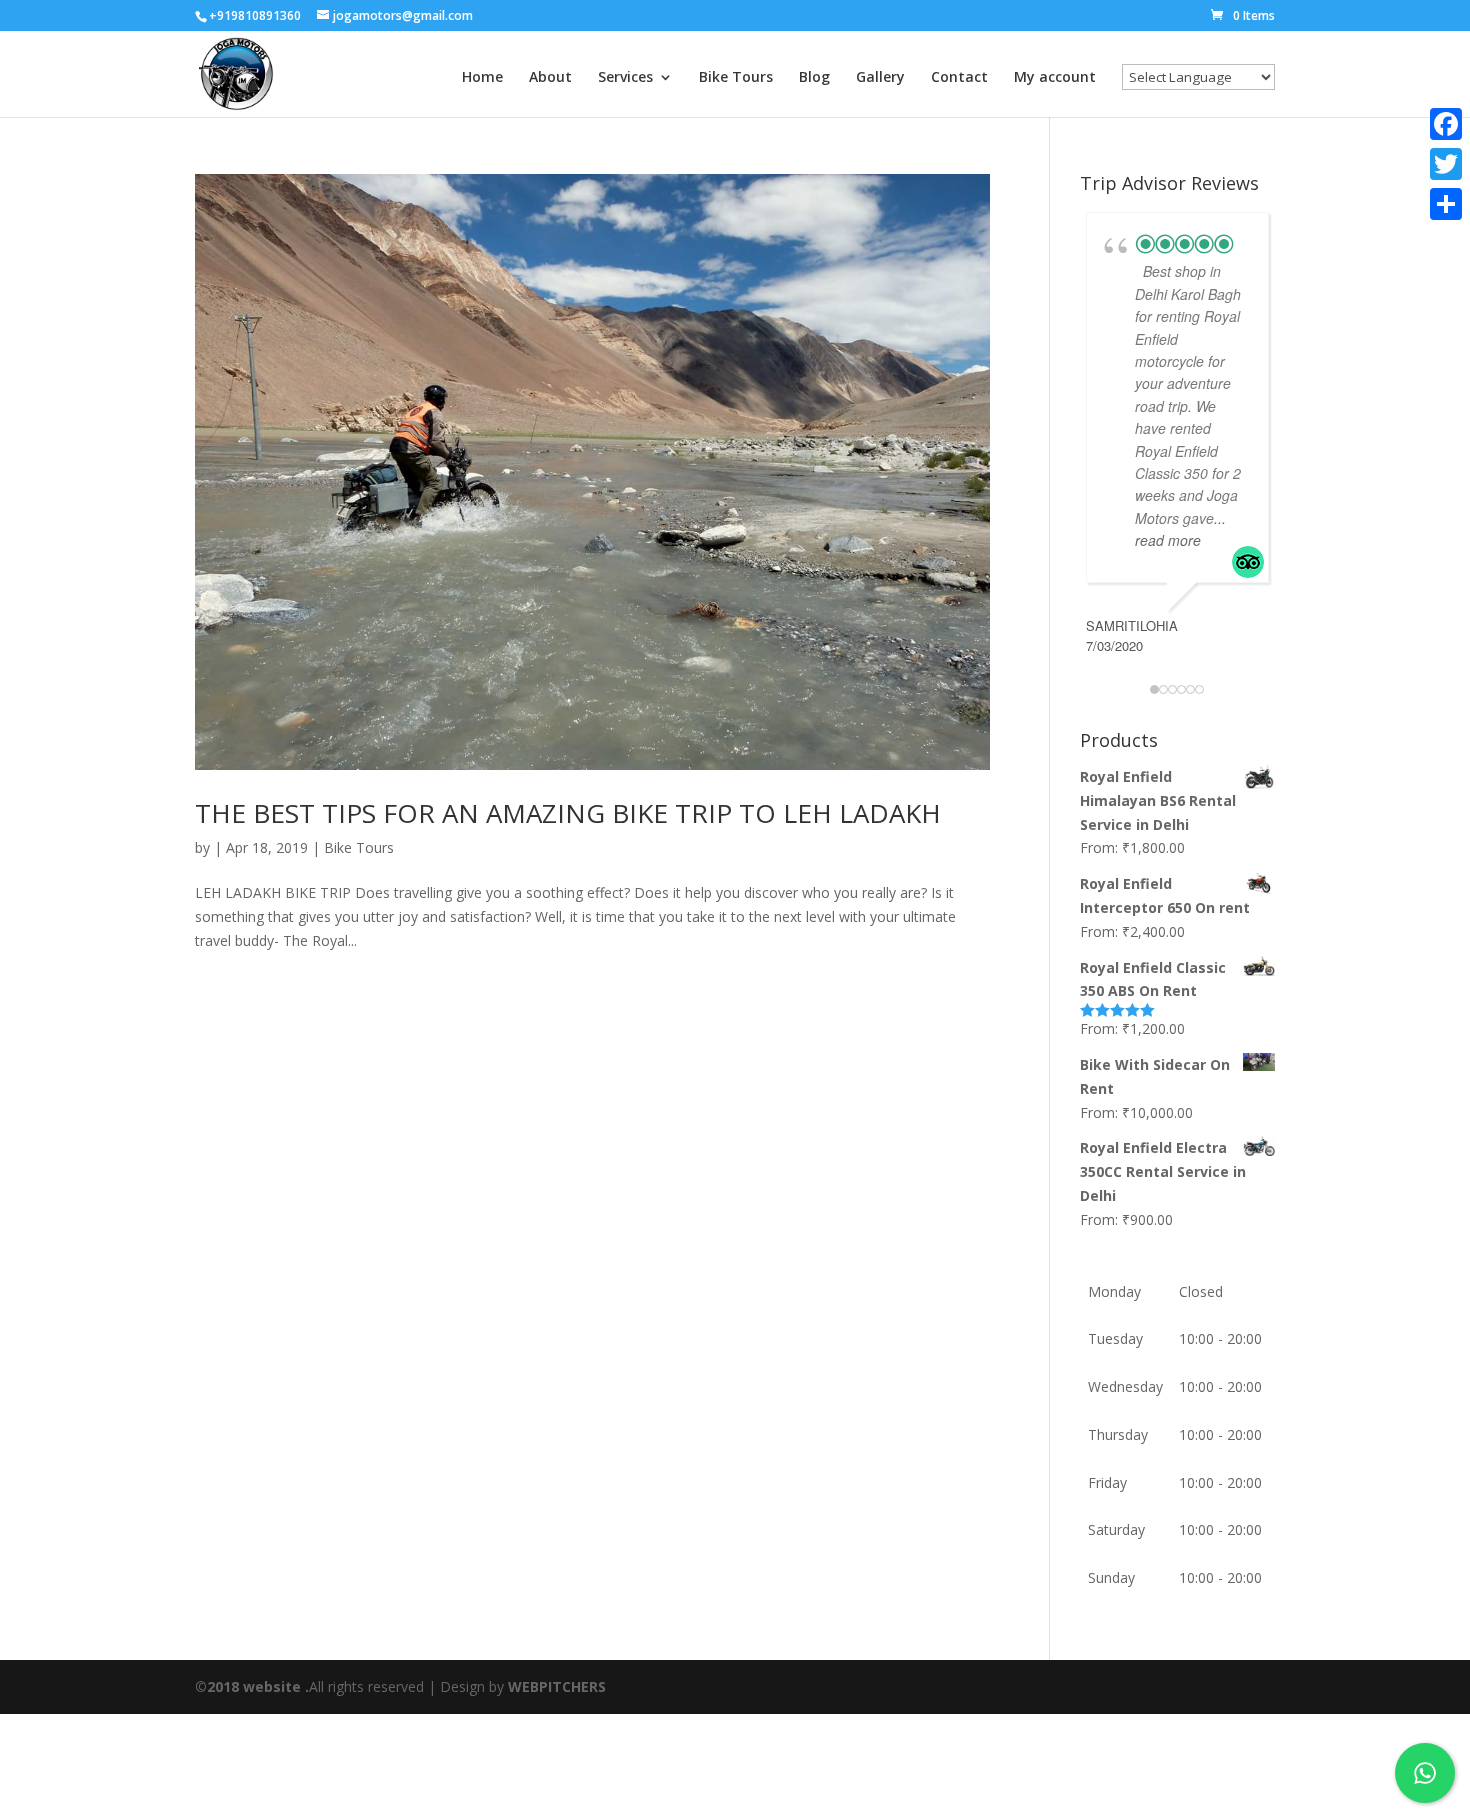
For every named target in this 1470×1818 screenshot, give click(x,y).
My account (1055, 78)
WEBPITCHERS (557, 1686)
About (550, 78)
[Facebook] (1446, 124)
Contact (959, 78)
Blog (814, 78)
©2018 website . (252, 1686)
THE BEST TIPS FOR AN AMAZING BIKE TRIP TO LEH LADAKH (568, 813)
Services (625, 78)
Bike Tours (736, 78)
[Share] (1446, 204)
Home (482, 78)
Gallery (880, 78)
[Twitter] (1446, 164)
